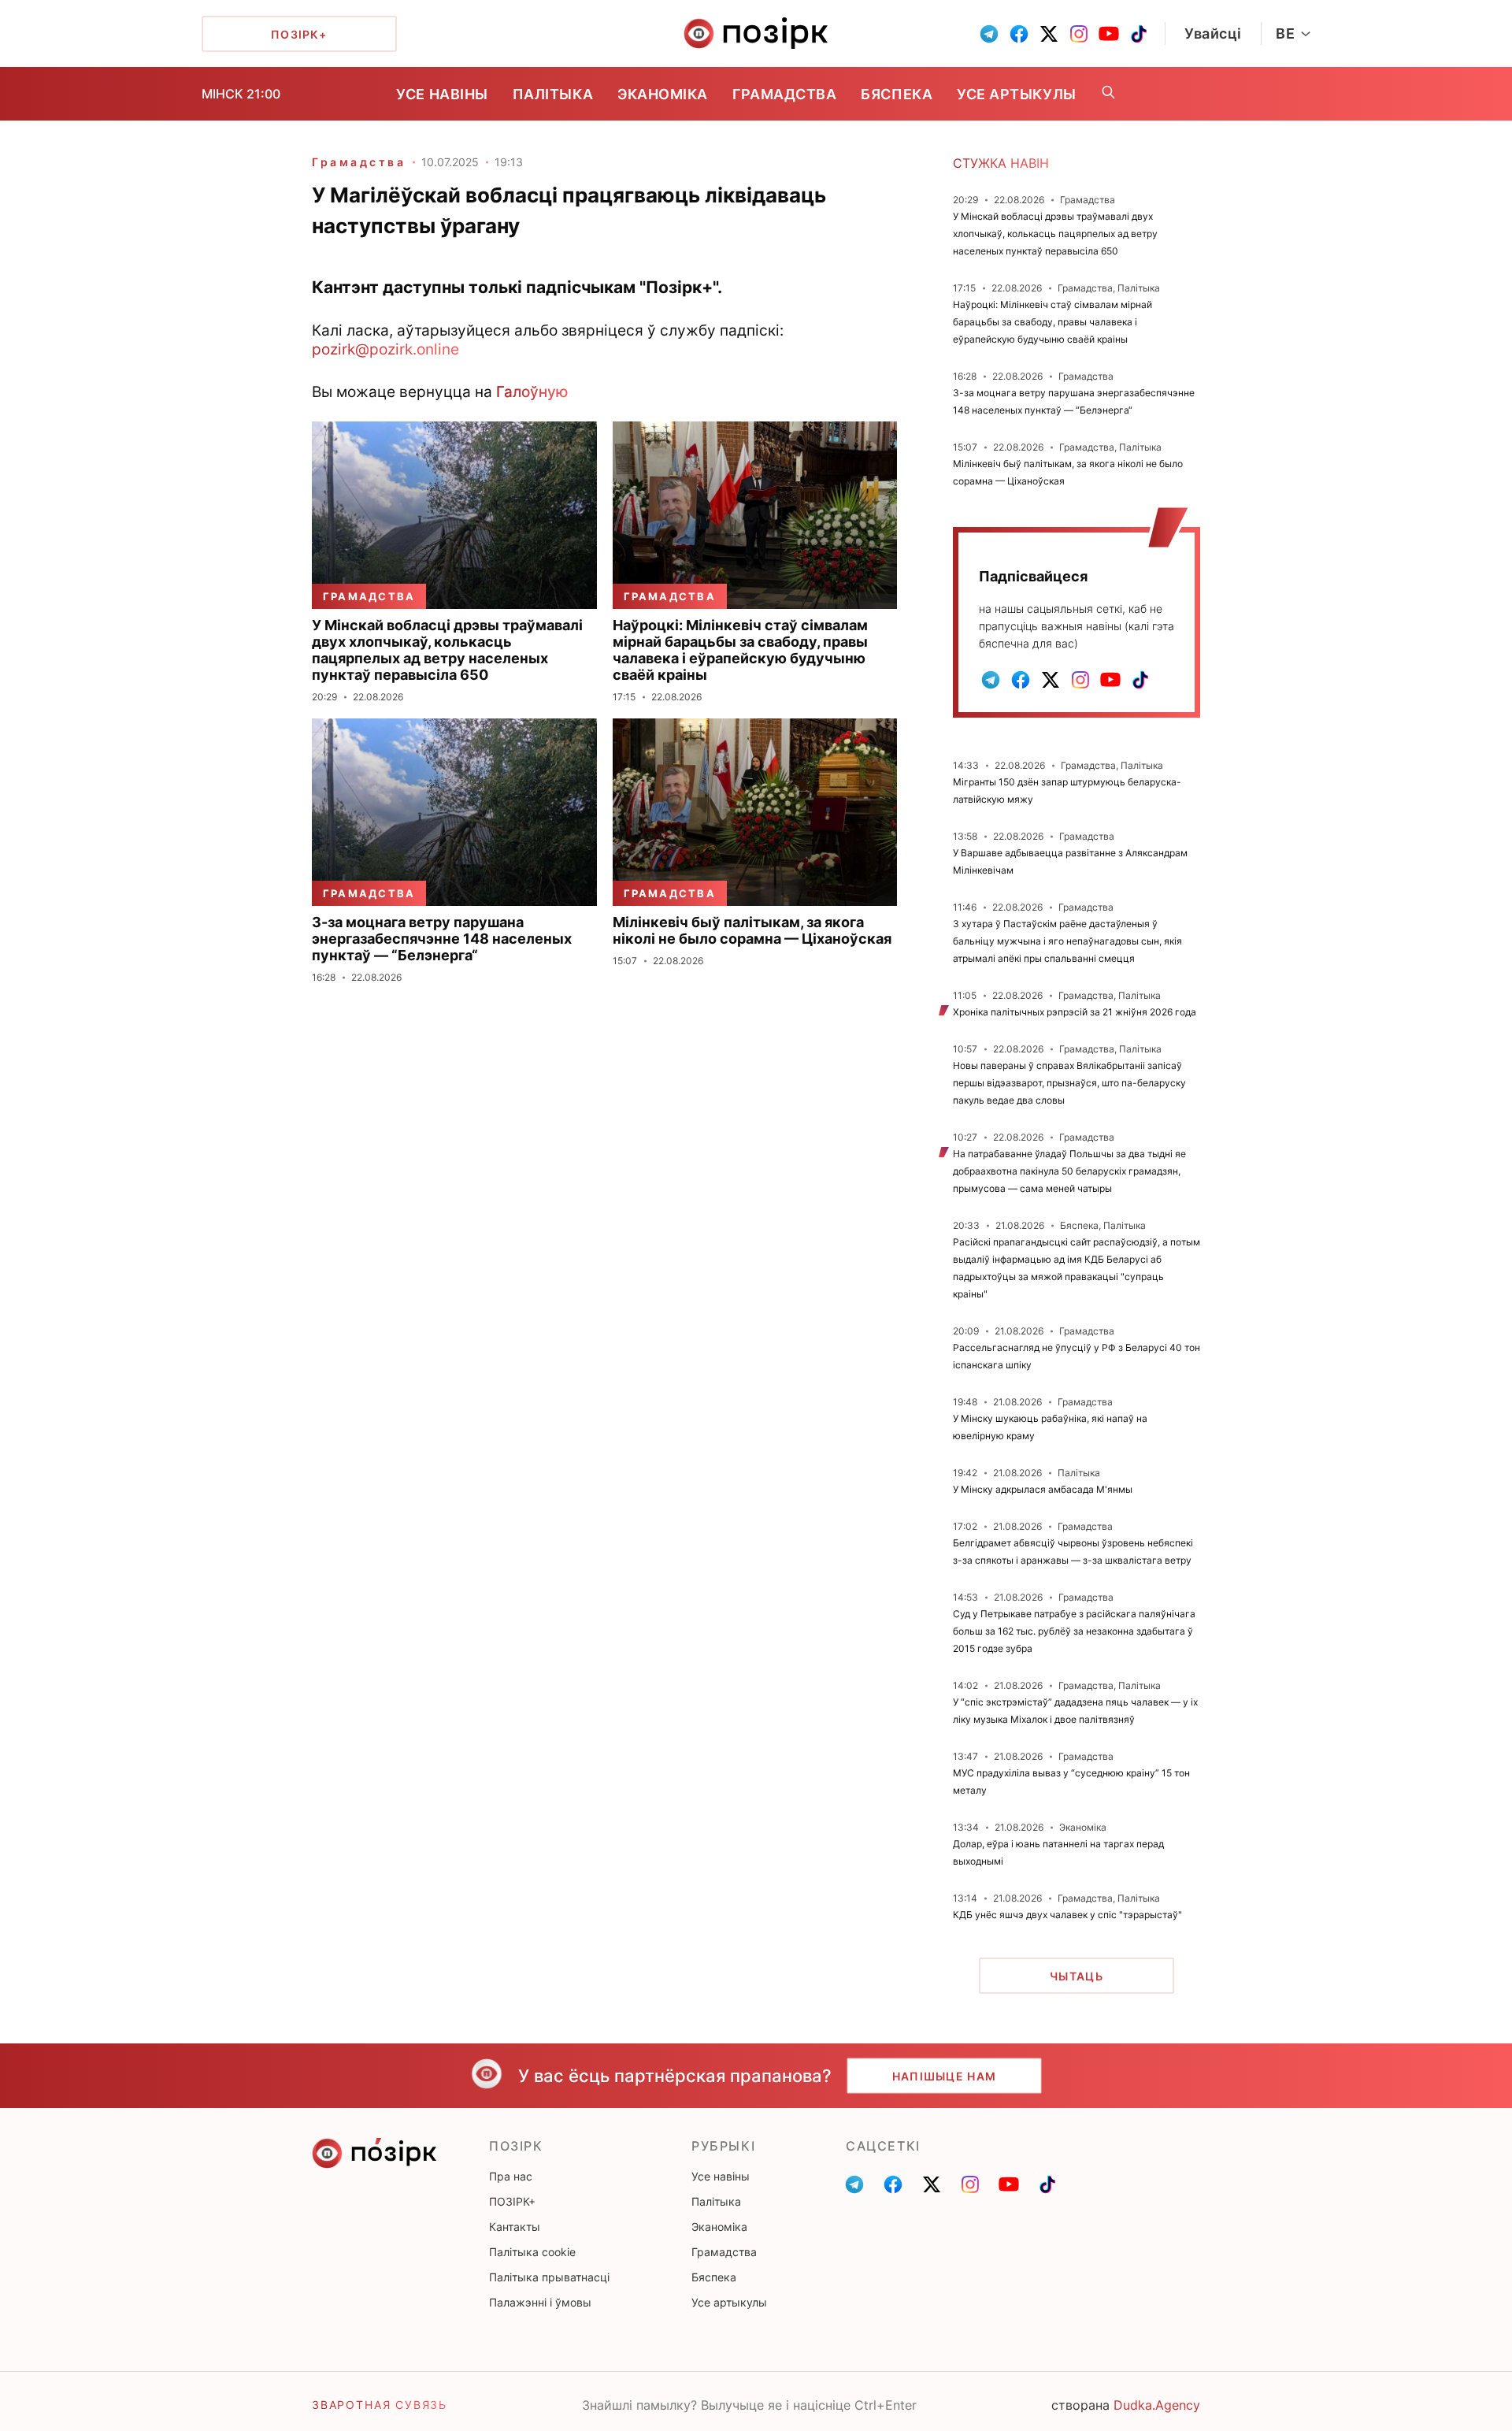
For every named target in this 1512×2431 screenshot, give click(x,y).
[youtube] (1109, 34)
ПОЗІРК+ (512, 2201)
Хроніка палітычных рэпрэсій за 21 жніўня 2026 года (1075, 1012)
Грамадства (784, 94)
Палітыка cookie (532, 2252)
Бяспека (897, 94)
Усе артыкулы (1016, 94)
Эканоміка (663, 94)
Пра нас (511, 2176)
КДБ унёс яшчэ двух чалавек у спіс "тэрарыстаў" (1067, 1915)
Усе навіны (442, 94)
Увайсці (1213, 33)
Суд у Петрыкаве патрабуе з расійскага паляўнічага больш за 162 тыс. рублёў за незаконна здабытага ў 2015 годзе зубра (1074, 1631)
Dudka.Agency (1157, 2405)
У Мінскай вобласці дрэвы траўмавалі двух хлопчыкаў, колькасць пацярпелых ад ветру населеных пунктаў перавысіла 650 (1055, 234)
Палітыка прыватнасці (549, 2277)
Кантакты (515, 2227)
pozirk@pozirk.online (385, 349)
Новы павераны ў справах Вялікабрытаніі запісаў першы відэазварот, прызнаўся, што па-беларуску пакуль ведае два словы (1069, 1083)
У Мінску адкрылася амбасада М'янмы (1043, 1489)
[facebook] (1019, 34)
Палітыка (553, 94)
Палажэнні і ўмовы (540, 2302)
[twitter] (1049, 34)
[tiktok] (1139, 34)
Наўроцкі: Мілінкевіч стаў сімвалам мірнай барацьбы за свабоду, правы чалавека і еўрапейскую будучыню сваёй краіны (1052, 322)
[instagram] (1079, 34)
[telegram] (989, 34)
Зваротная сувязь (380, 2405)
